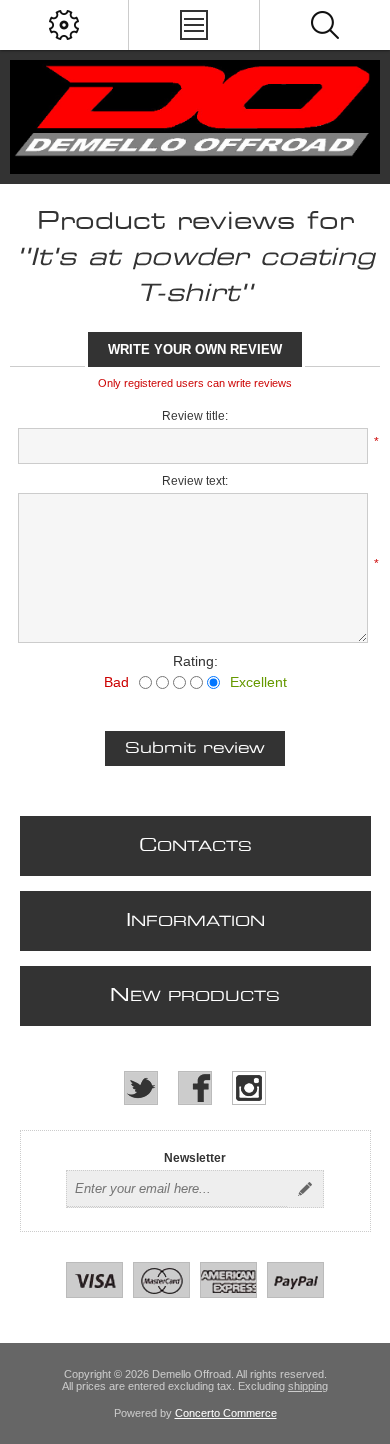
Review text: (195, 481)
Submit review (195, 748)
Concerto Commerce (226, 1413)
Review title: (195, 416)
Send (305, 1189)
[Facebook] (195, 1088)
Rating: (195, 661)
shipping (308, 1386)
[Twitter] (141, 1088)
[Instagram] (249, 1088)
